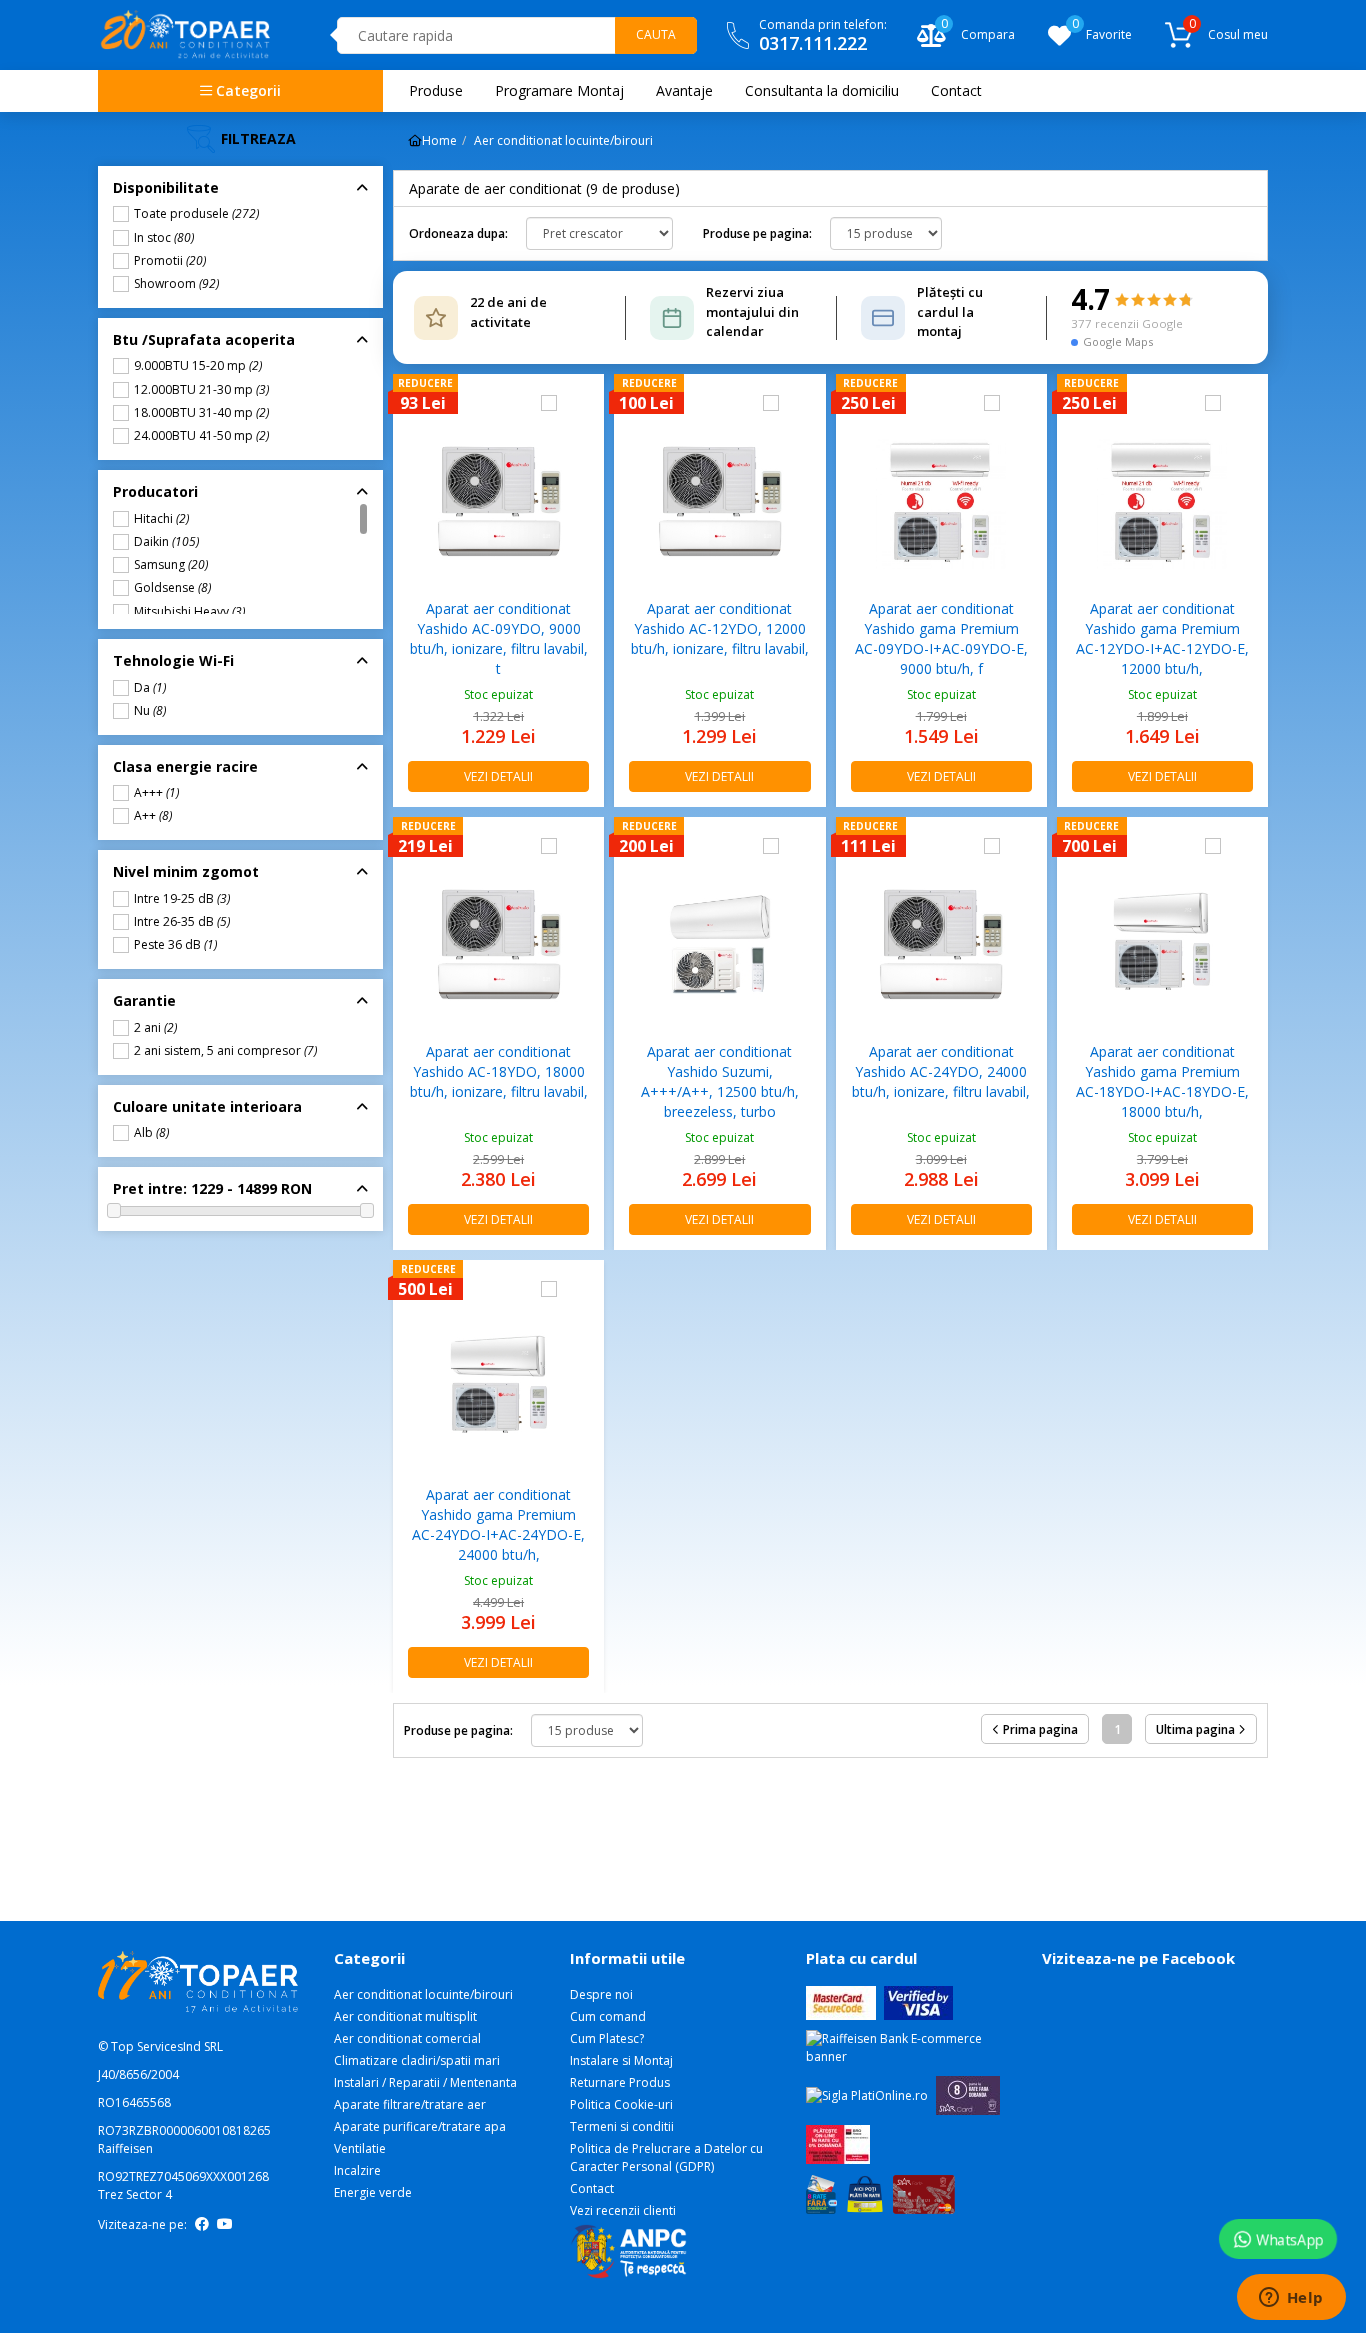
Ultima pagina (1197, 1729)
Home (439, 140)
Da (150, 688)
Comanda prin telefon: (823, 35)
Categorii (246, 90)
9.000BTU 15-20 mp (198, 366)
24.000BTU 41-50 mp (201, 436)
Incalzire (357, 2170)
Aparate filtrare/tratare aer (410, 2104)
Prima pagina (1039, 1729)
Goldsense (172, 588)
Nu (150, 711)
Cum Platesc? (607, 2038)
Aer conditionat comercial (407, 2038)
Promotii (170, 261)
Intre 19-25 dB (182, 899)
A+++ (156, 793)
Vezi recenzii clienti (623, 2210)
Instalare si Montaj (621, 2060)
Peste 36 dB (175, 945)
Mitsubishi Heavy (189, 612)
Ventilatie (360, 2148)
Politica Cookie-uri (621, 2104)
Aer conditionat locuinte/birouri (215, 130)
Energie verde (373, 2192)
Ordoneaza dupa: (458, 233)
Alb (151, 1133)
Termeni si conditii (622, 2126)
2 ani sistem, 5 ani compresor (225, 1051)
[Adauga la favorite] (580, 403)
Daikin (166, 542)
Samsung (171, 565)
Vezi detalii (498, 776)
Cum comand (608, 2016)
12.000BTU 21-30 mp (201, 390)
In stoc (164, 238)
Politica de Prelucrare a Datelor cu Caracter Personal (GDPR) (666, 2157)
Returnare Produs (620, 2082)
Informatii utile (627, 1958)
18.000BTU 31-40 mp (201, 413)
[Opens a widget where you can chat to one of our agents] (1291, 2299)
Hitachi (161, 519)
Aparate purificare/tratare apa (420, 2126)
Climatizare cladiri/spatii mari (417, 2060)
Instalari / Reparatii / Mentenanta (425, 2082)
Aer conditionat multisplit (405, 2016)
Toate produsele (196, 214)
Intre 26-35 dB (182, 922)
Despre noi (601, 1994)
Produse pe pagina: (757, 233)
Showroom (176, 284)
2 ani (155, 1028)
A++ (153, 816)
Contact (592, 2188)
